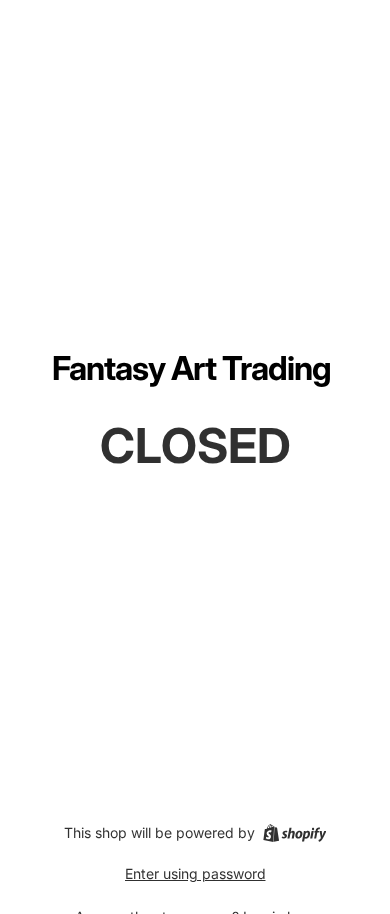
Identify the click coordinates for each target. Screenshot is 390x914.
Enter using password (195, 873)
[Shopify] (294, 833)
